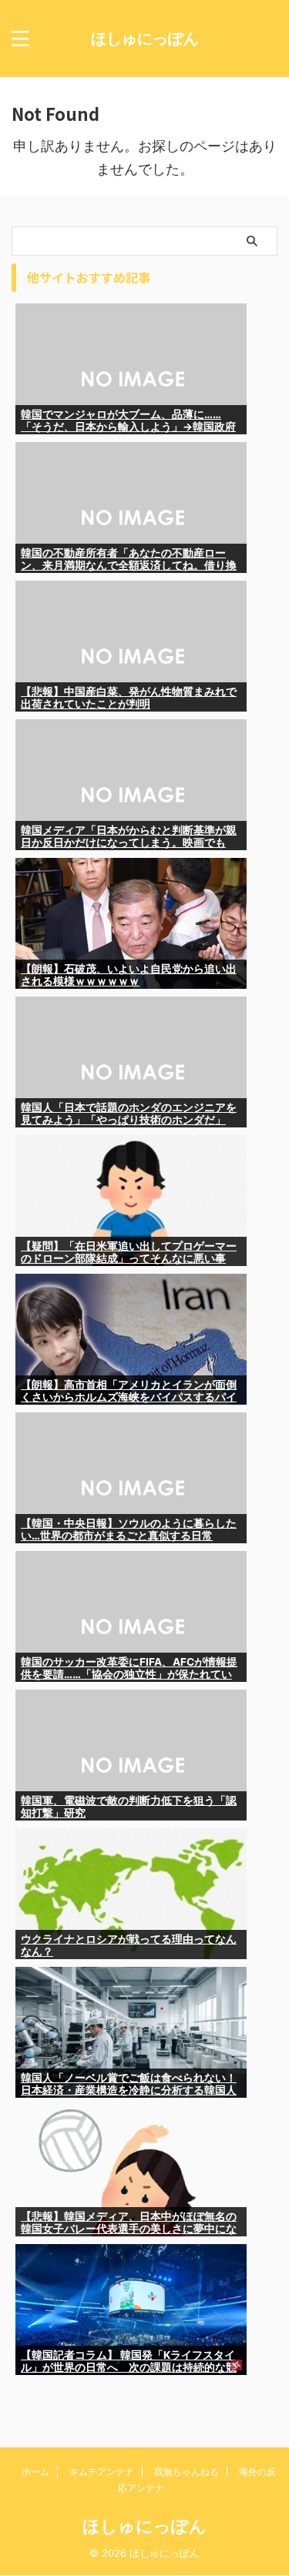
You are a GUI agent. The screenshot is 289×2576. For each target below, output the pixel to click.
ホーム (35, 2472)
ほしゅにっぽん (145, 39)
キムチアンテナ (102, 2472)
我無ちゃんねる (187, 2472)
